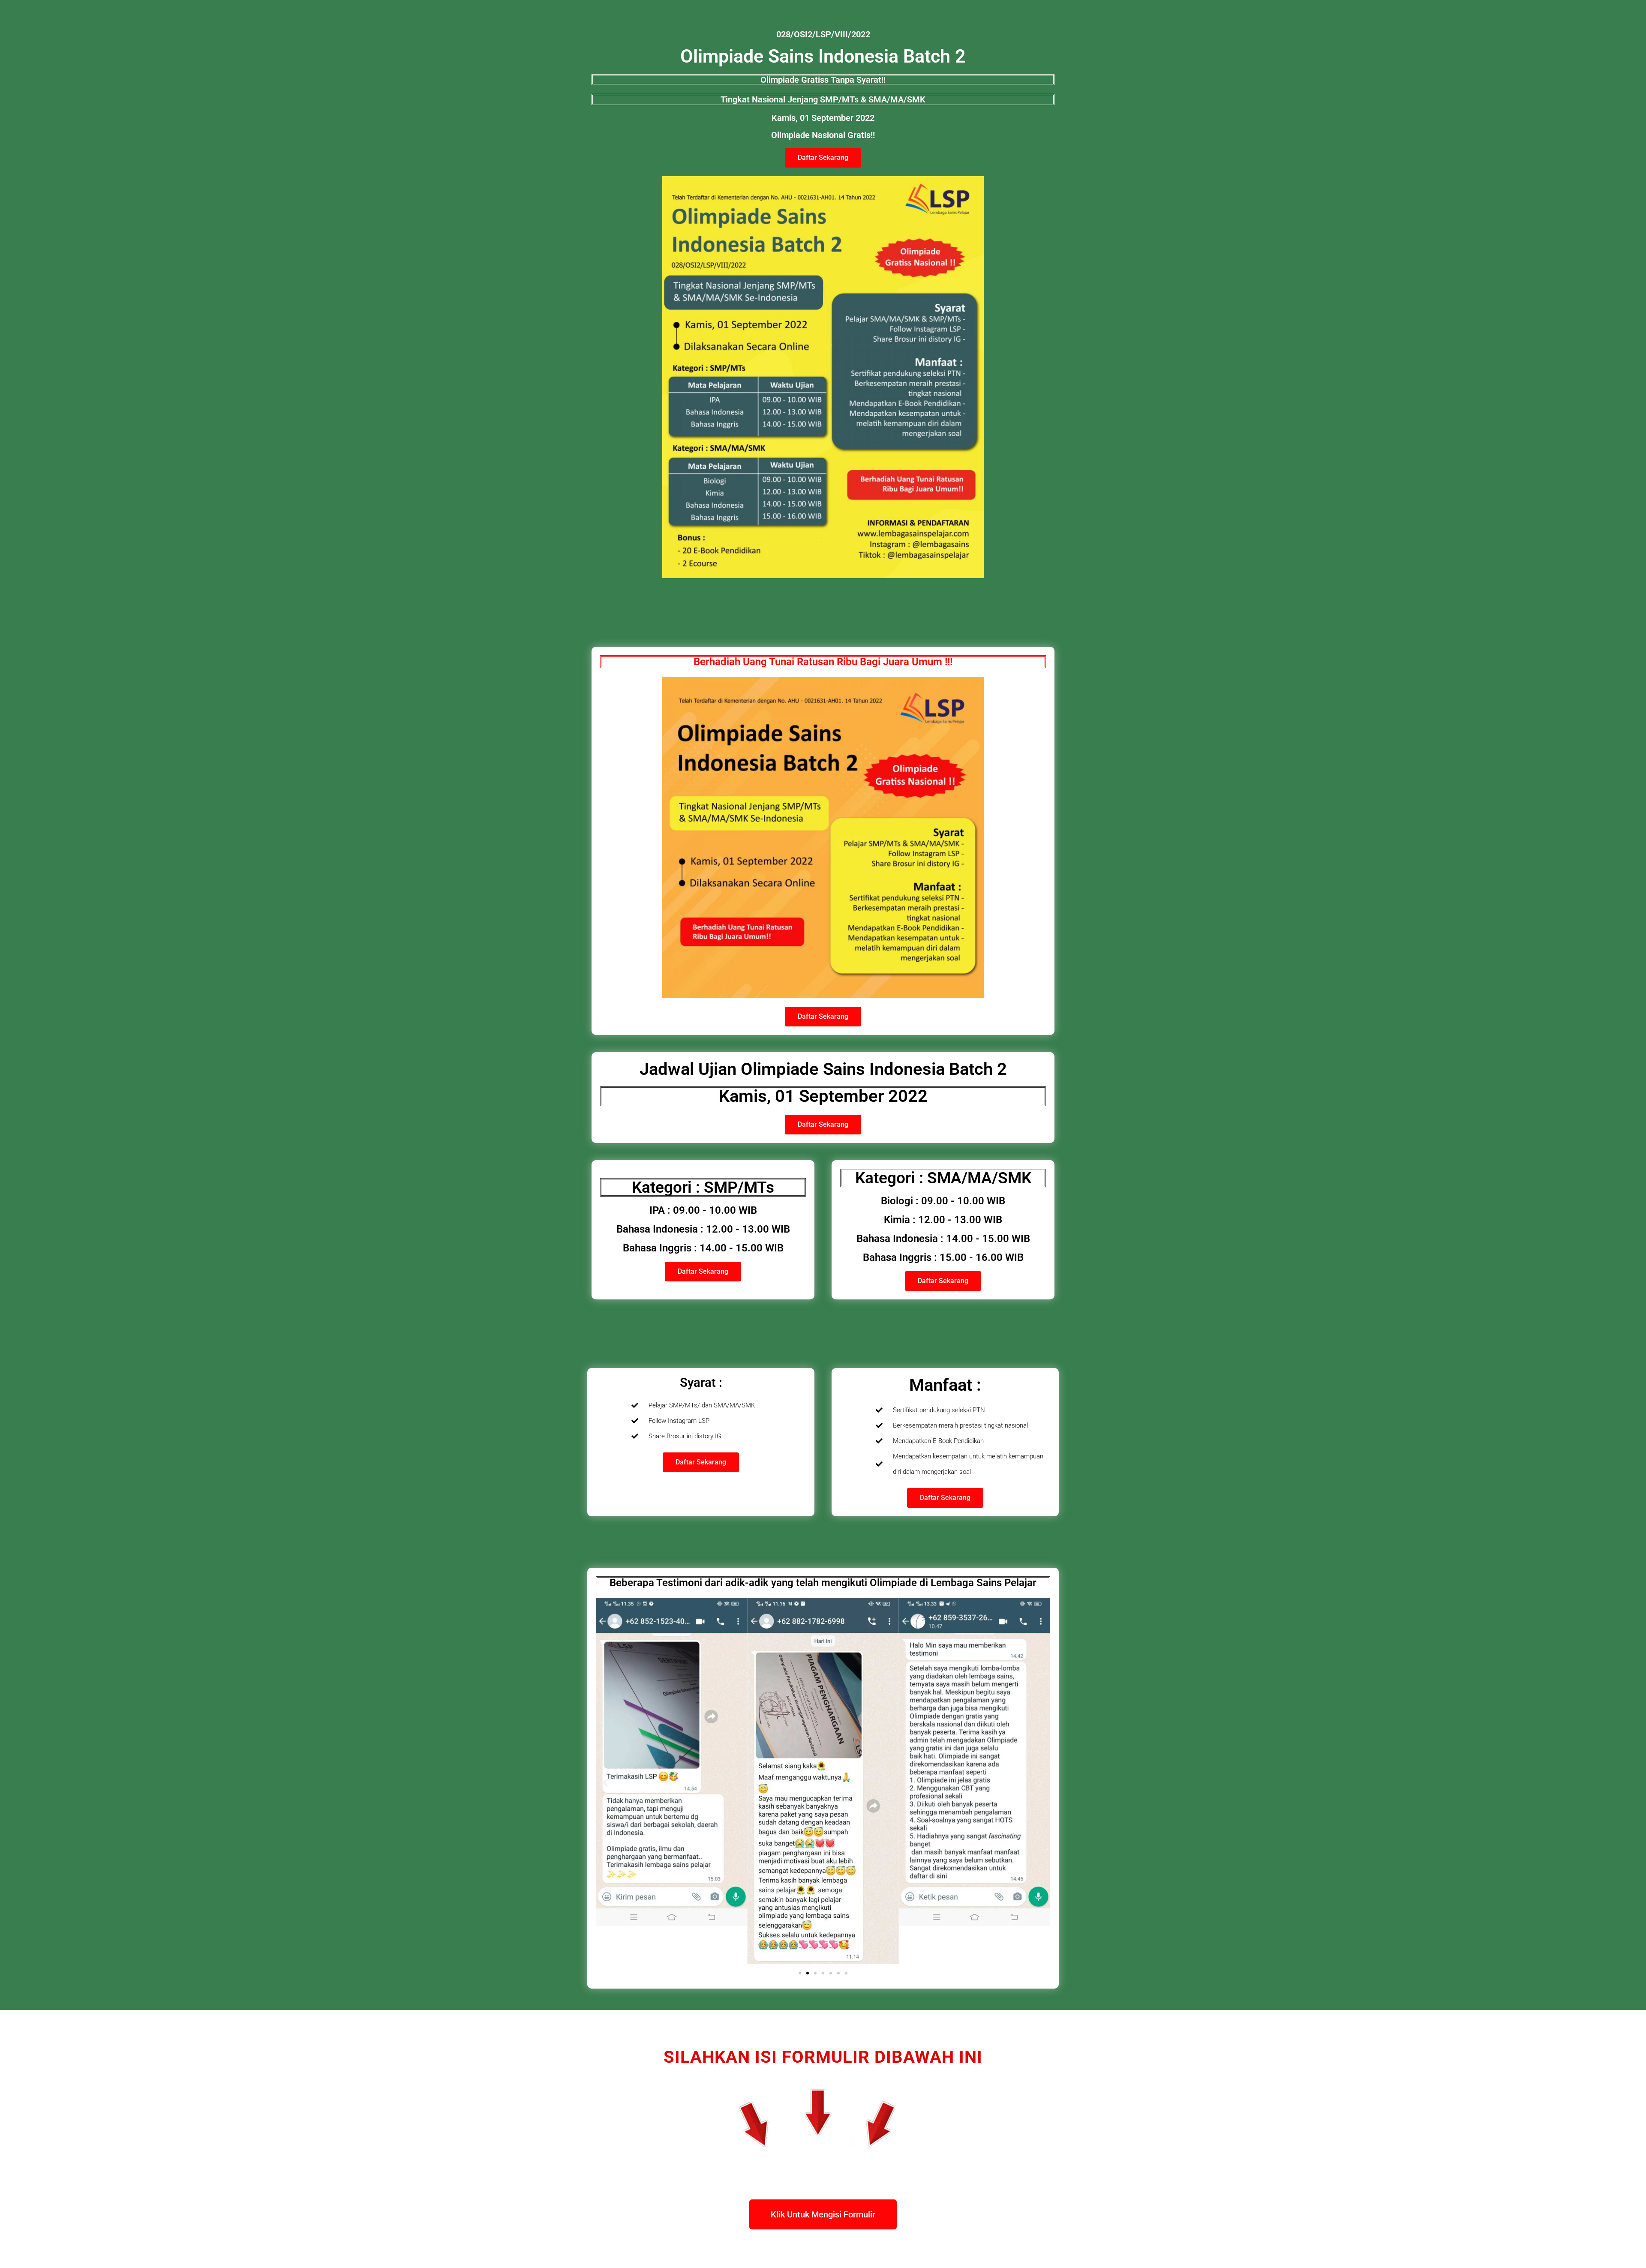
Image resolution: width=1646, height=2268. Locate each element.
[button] (605, 1782)
